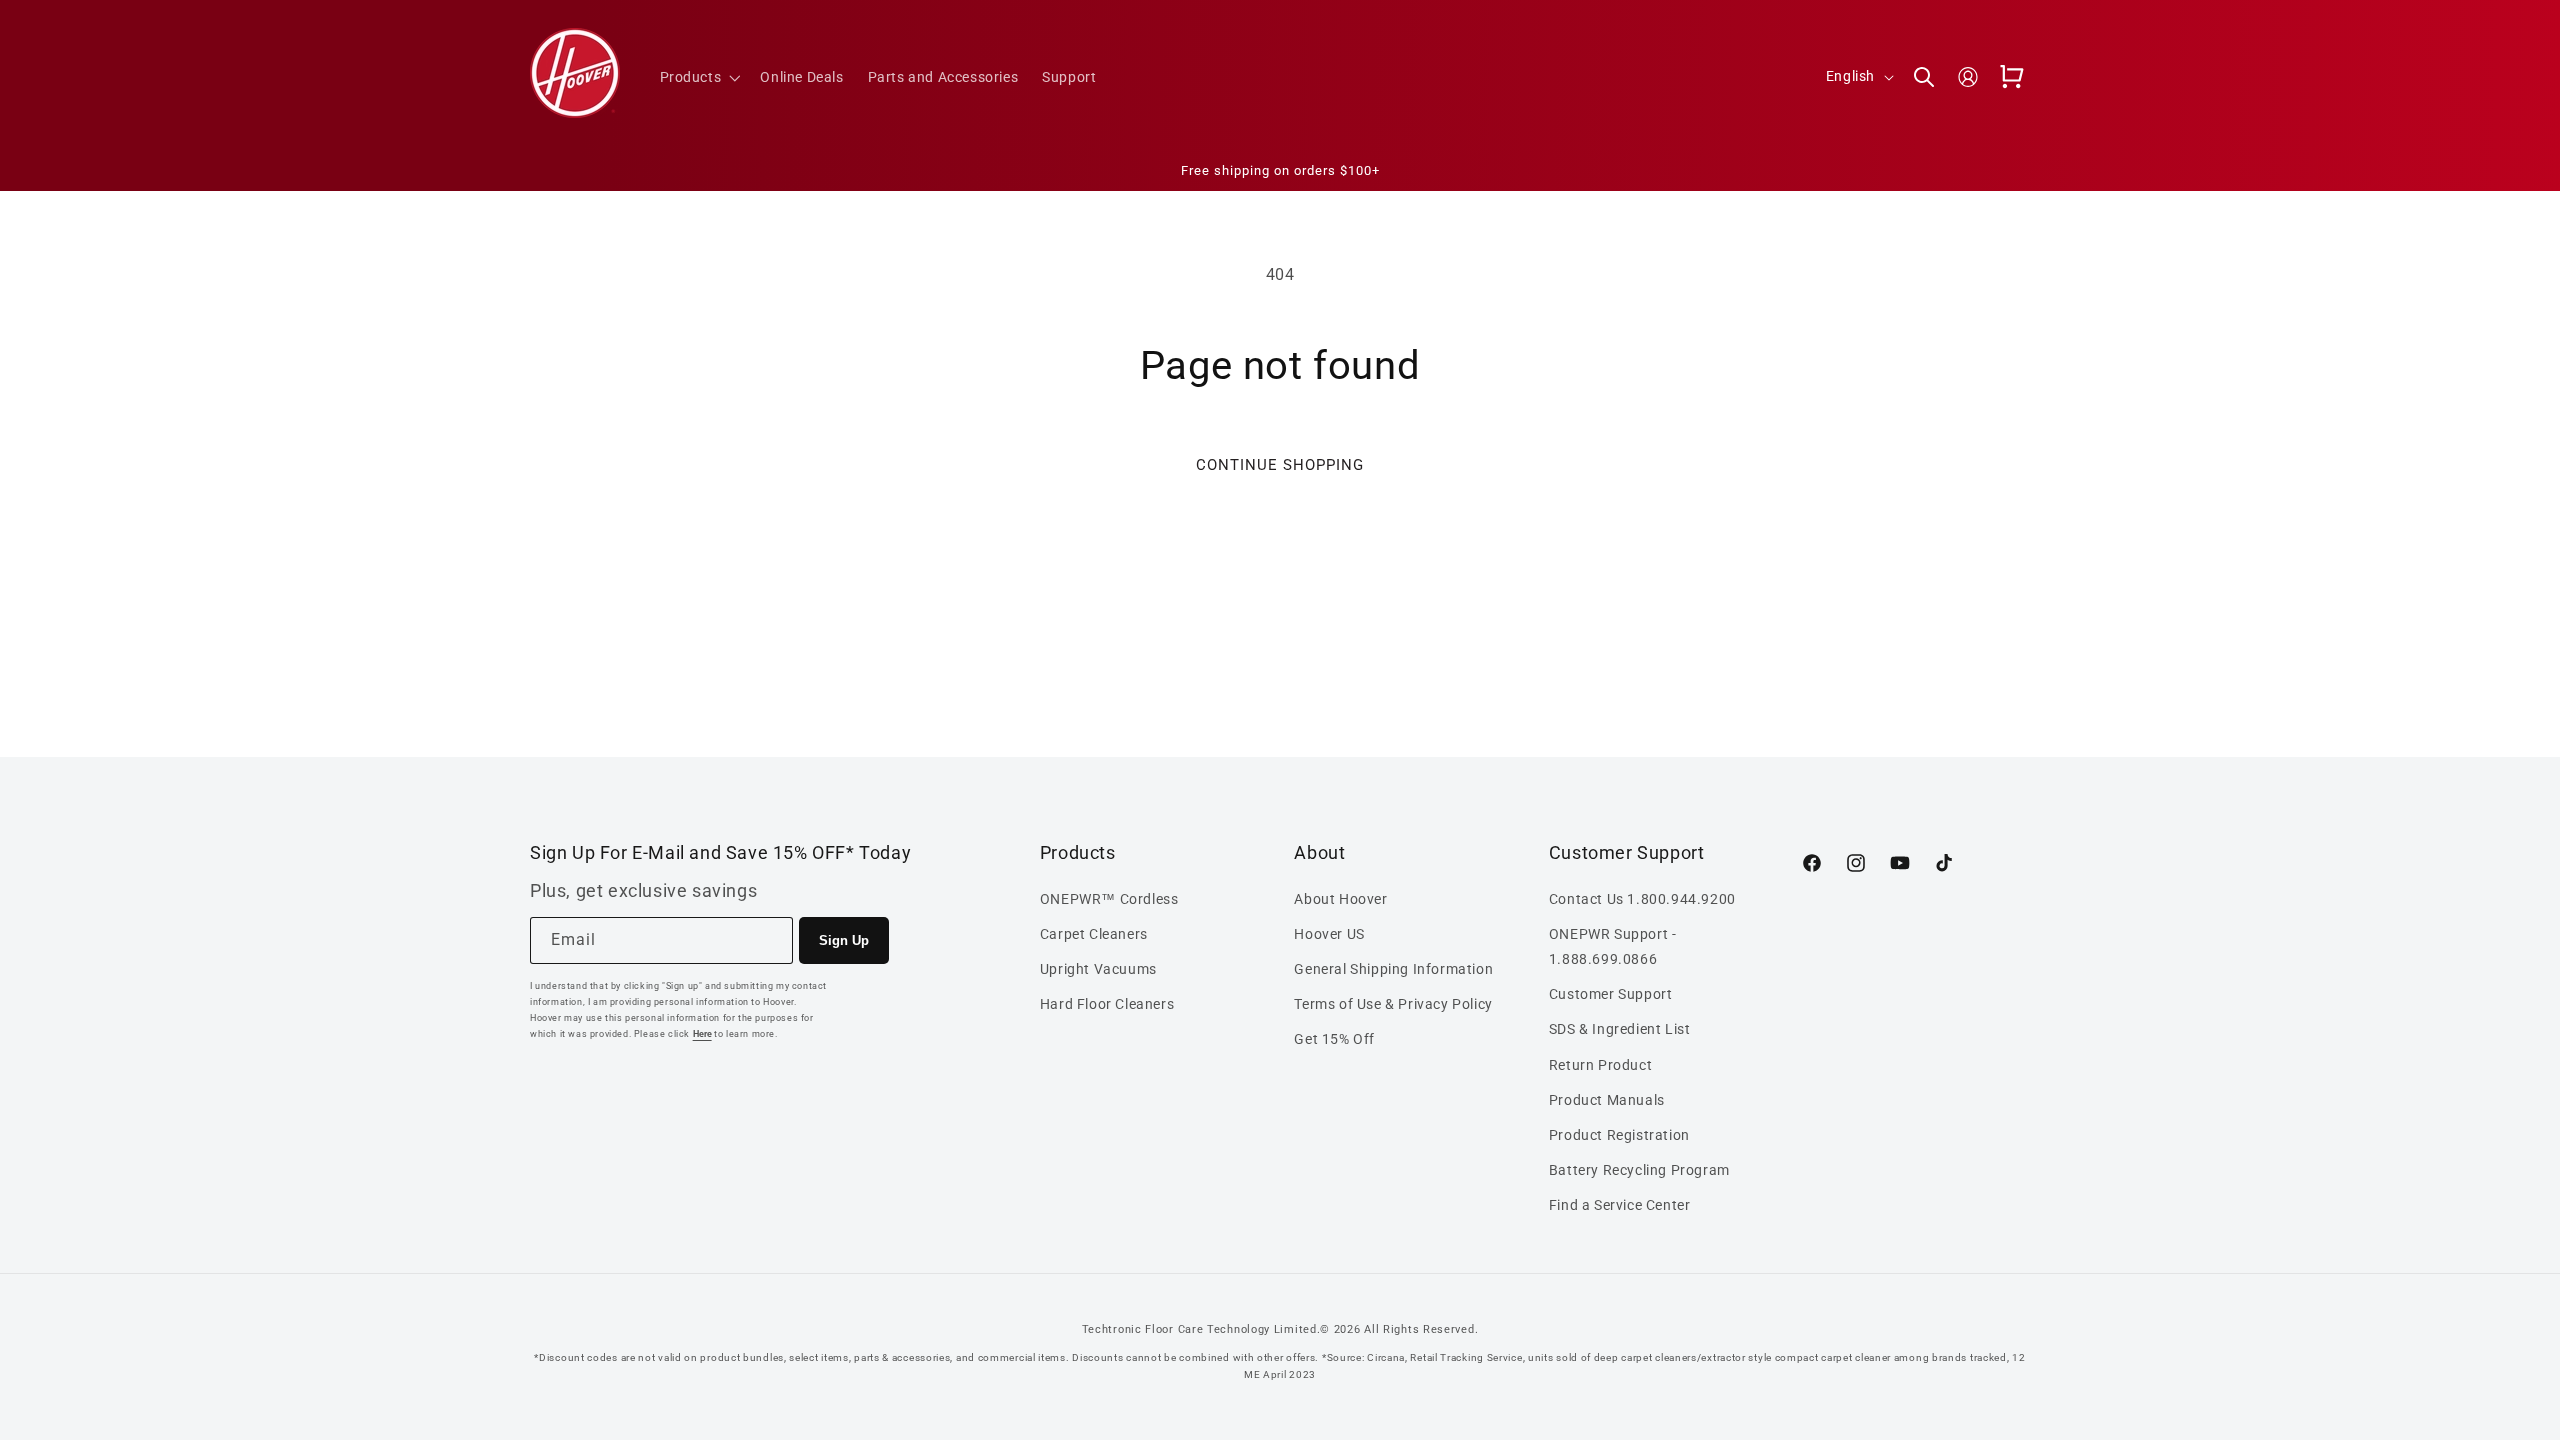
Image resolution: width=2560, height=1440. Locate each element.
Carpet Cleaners (1094, 934)
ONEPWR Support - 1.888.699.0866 (1613, 946)
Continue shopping (1280, 465)
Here (702, 1034)
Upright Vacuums (1098, 969)
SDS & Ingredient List (1620, 1029)
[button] (698, 77)
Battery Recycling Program (1639, 1170)
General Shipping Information (1393, 969)
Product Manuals (1607, 1100)
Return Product (1600, 1064)
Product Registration (1619, 1135)
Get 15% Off (1334, 1039)
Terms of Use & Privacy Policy (1393, 1004)
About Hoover (1340, 898)
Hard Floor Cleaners (1107, 1004)
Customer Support (1611, 994)
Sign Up (844, 940)
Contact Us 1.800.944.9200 (1642, 898)
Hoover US (1329, 934)
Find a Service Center (1620, 1205)
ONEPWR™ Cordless (1109, 898)
